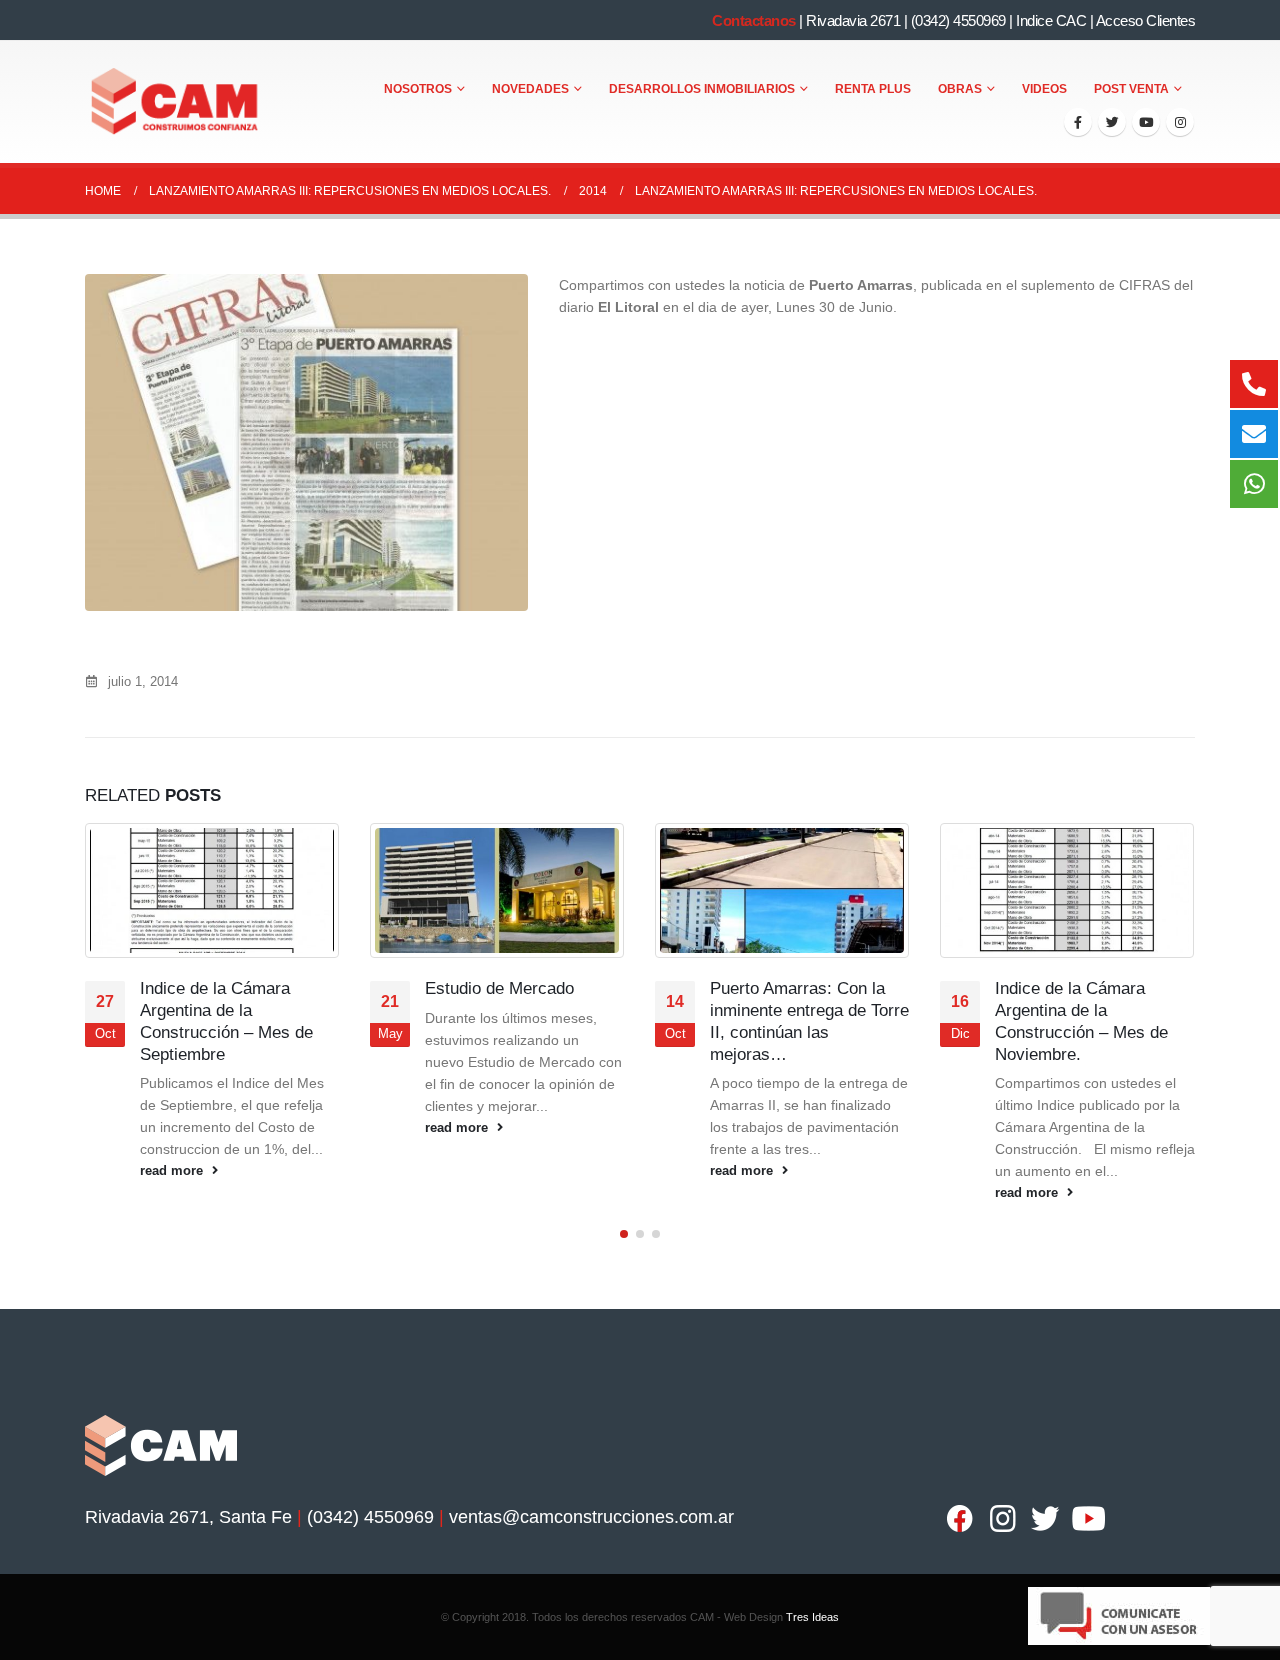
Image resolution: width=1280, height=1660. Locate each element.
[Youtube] (1146, 122)
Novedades (530, 89)
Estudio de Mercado (502, 988)
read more (173, 1171)
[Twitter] (1112, 122)
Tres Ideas (812, 1617)
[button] (624, 1234)
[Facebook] (1078, 122)
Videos (1044, 89)
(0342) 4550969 (958, 20)
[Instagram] (1180, 122)
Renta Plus (873, 89)
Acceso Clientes (1146, 20)
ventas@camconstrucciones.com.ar (591, 1517)
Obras (960, 89)
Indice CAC (1051, 20)
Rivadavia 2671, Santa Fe (188, 1517)
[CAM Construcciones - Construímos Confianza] (176, 102)
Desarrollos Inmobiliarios (702, 89)
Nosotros (418, 89)
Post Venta (1131, 89)
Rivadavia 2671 (853, 20)
